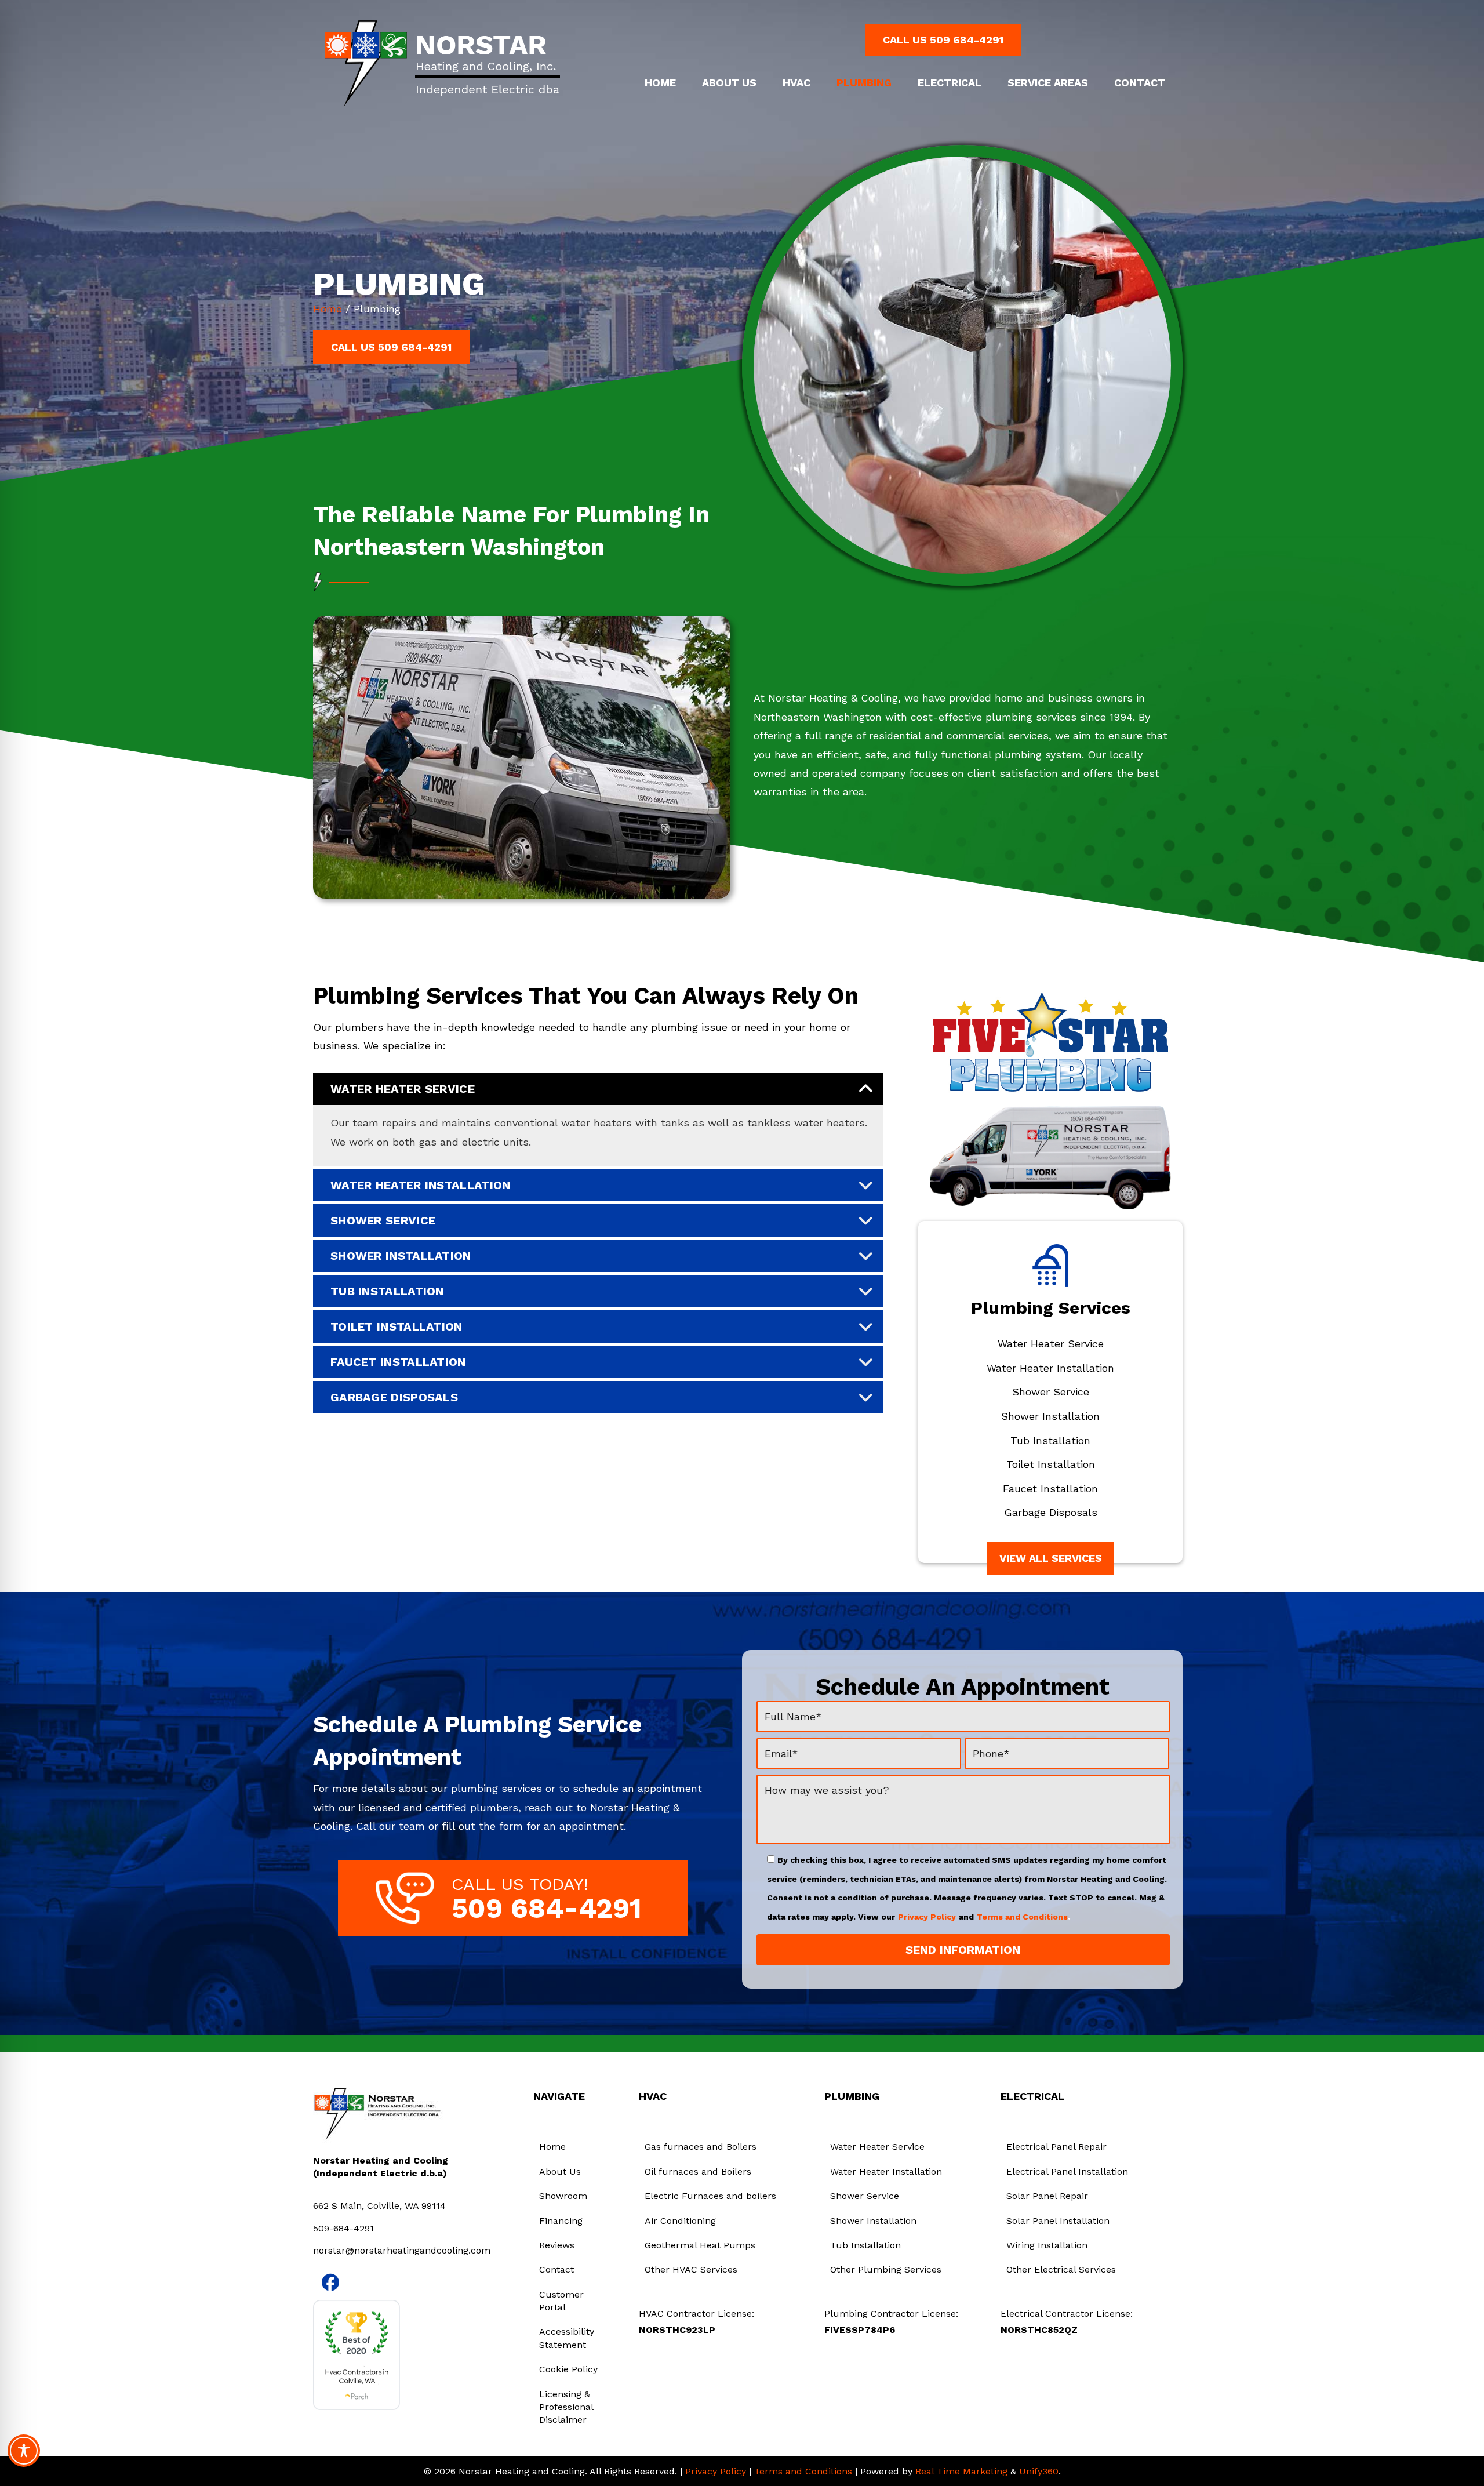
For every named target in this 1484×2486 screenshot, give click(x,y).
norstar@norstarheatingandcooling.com (402, 2250)
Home (328, 309)
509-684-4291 (343, 2228)
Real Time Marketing (961, 2471)
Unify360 (1039, 2471)
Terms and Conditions (1022, 1917)
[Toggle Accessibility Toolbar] (24, 2451)
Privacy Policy (927, 1917)
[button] (943, 40)
